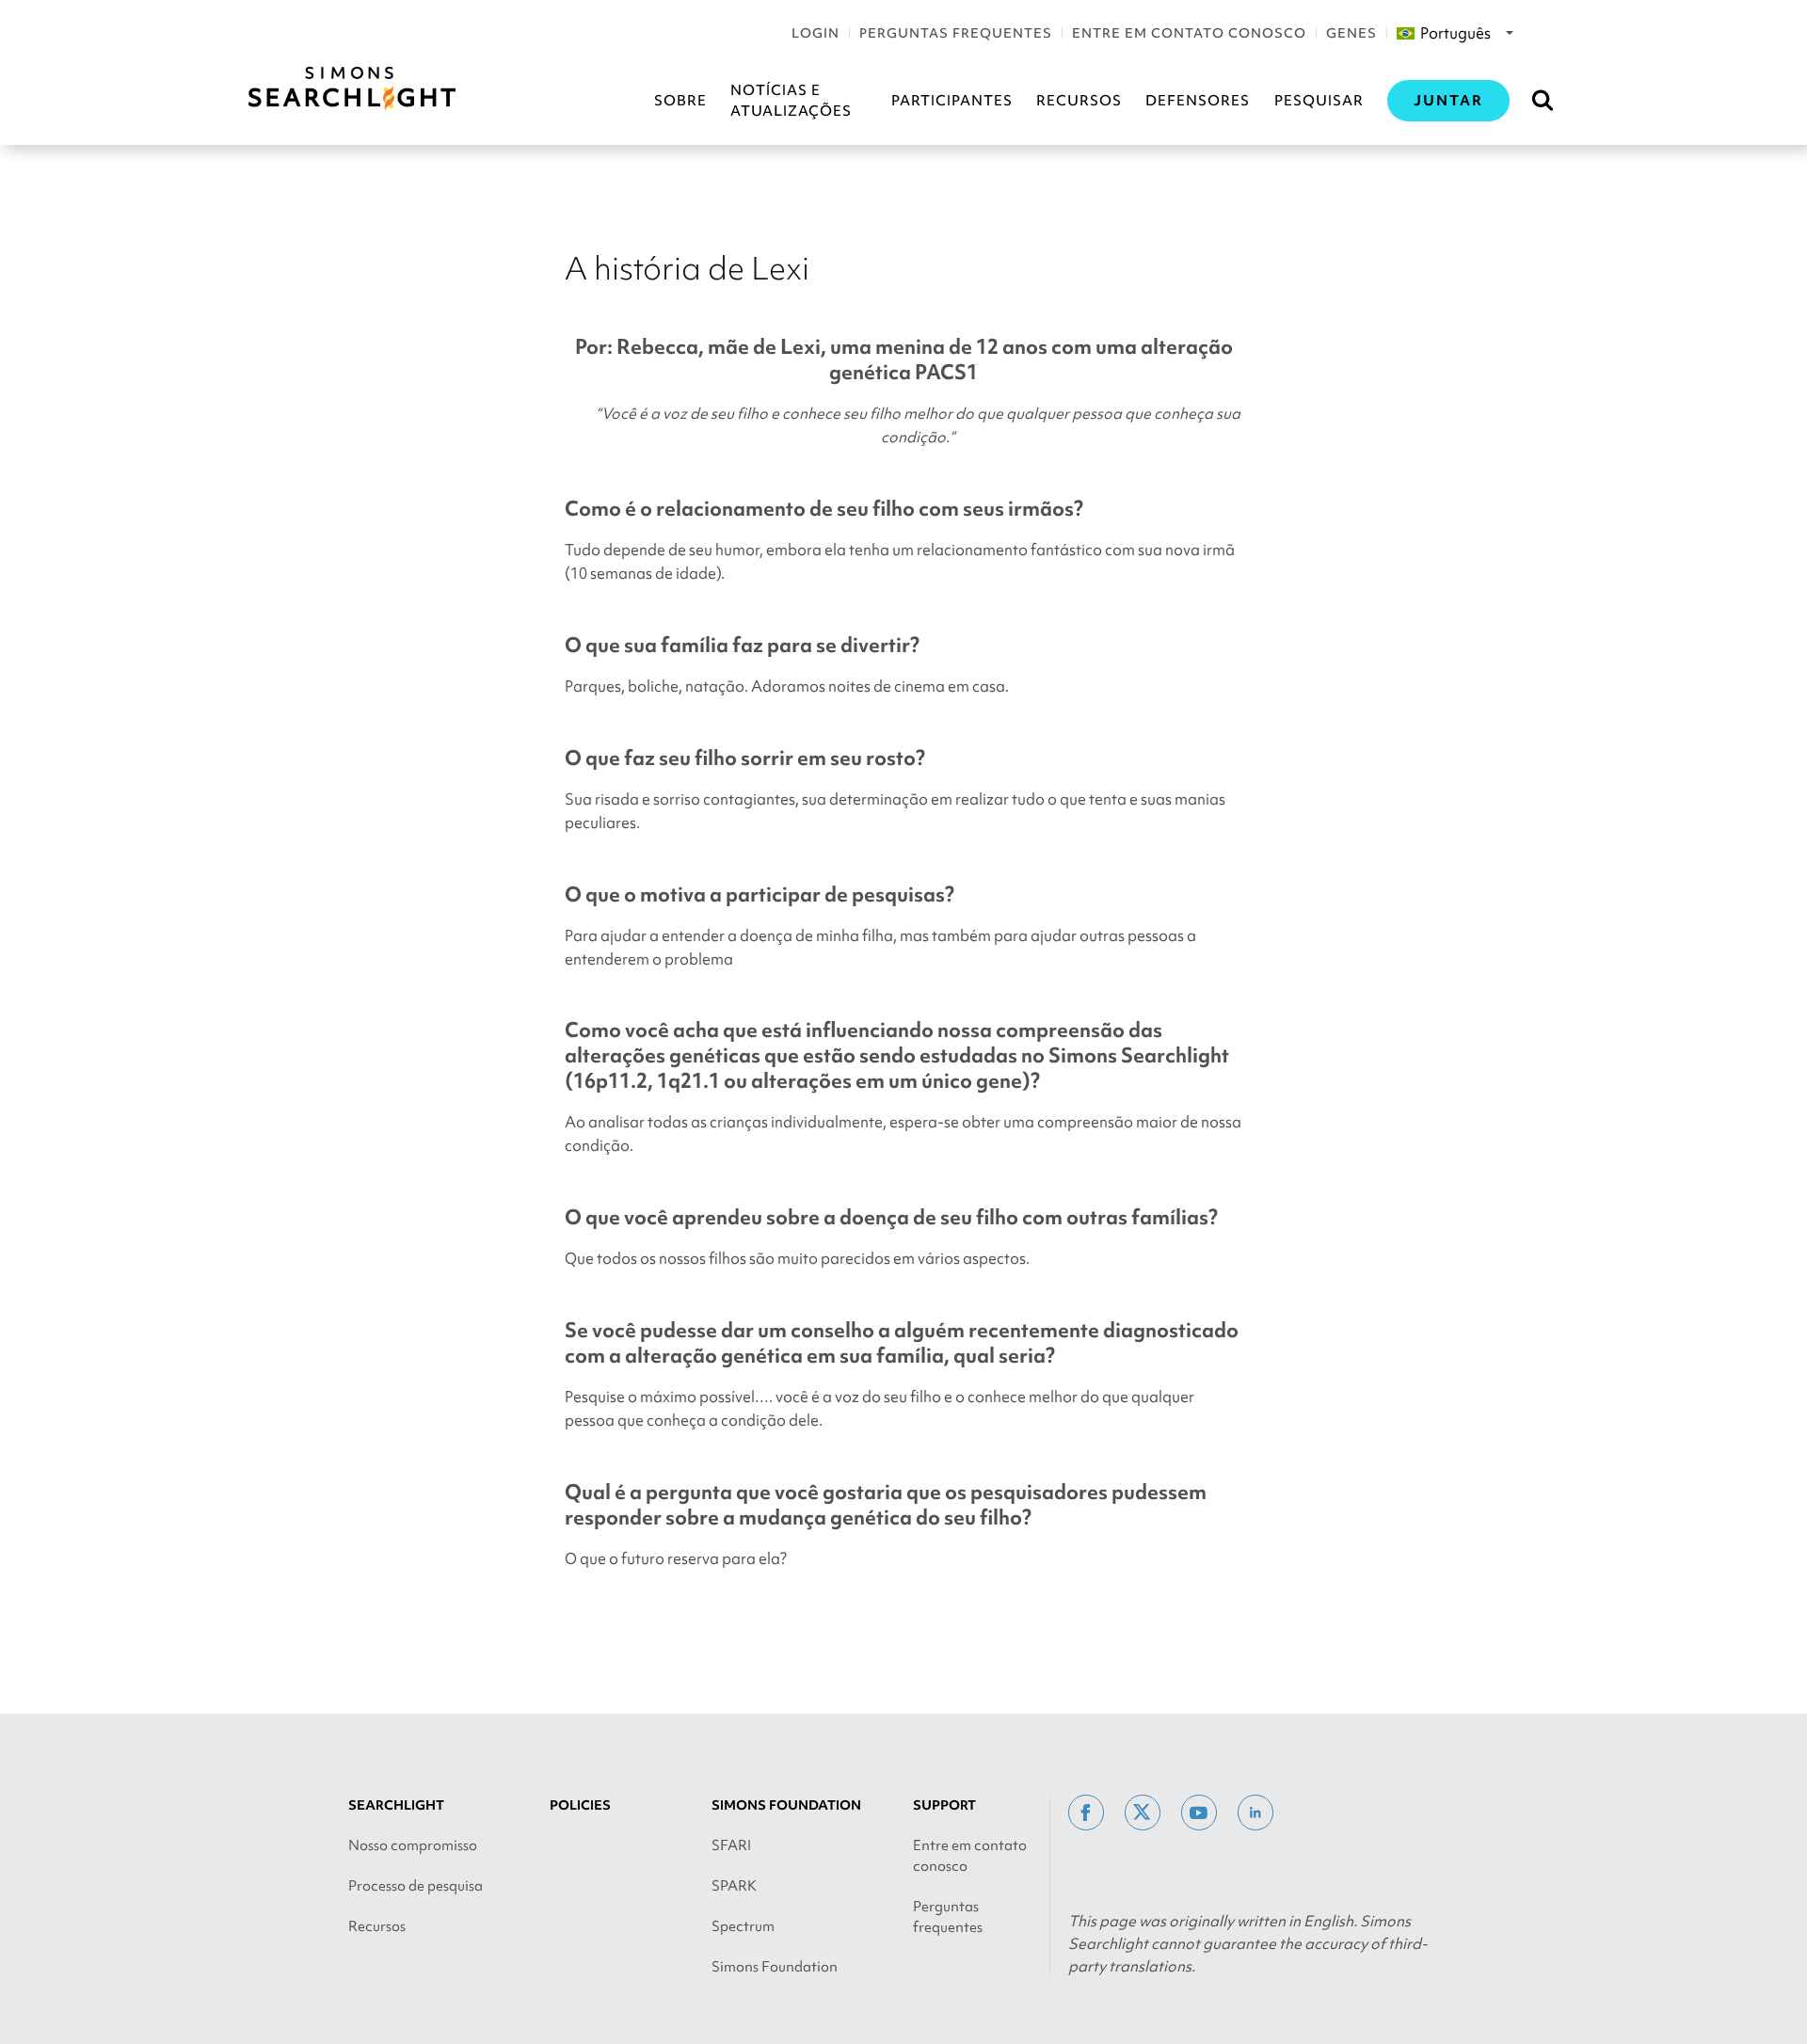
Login (816, 33)
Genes (1351, 33)
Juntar (1448, 101)
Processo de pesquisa (416, 1886)
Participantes (952, 101)
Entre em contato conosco (1189, 33)
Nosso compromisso (413, 1845)
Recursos (1079, 101)
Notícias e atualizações (791, 101)
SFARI (731, 1845)
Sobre (680, 101)
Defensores (1198, 101)
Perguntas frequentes (956, 33)
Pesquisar (1319, 101)
